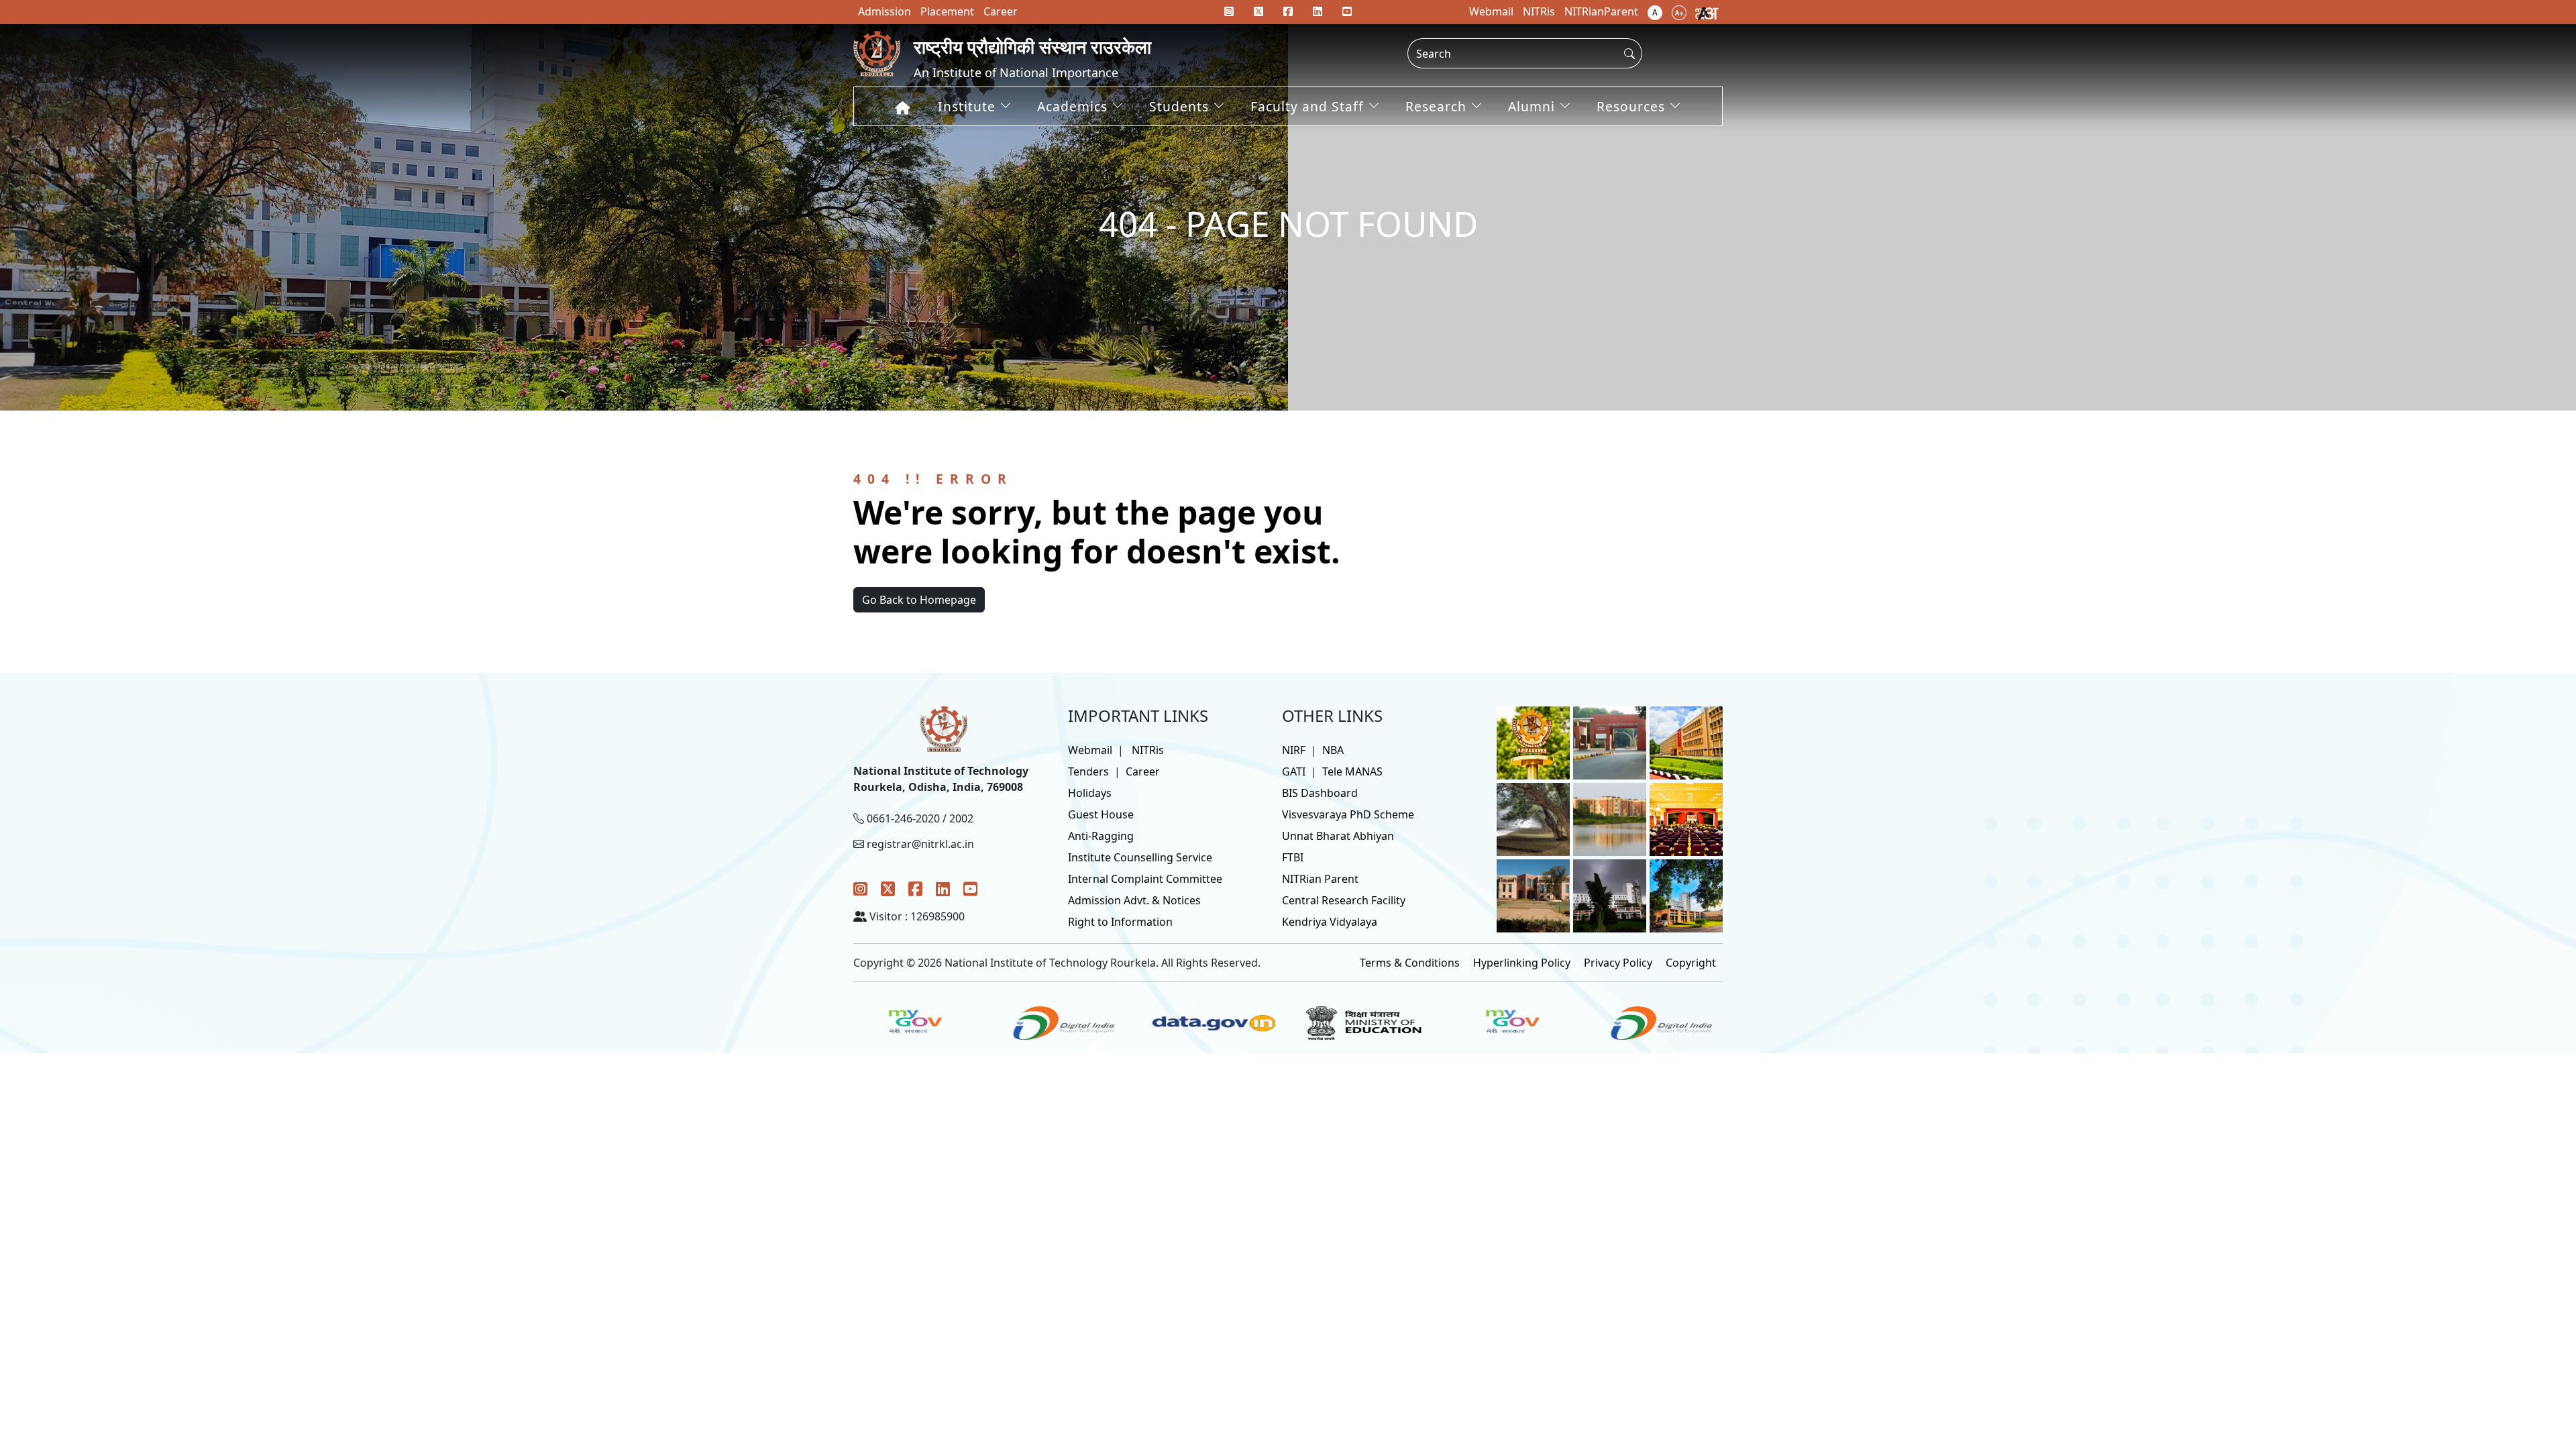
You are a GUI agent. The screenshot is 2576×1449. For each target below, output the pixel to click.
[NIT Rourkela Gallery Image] (1533, 742)
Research (1436, 106)
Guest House (1101, 814)
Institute (967, 106)
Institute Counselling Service (1140, 857)
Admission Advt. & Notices (1134, 900)
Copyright (1691, 963)
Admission (884, 11)
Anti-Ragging (1101, 836)
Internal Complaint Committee (1145, 879)
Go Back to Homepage (919, 600)
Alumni (1532, 106)
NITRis (1148, 750)
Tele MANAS (1352, 771)
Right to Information (1120, 922)
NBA (1333, 750)
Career (1143, 771)
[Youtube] (1347, 11)
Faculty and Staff (1307, 106)
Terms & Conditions (1410, 963)
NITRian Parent (1320, 879)
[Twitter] (888, 889)
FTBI (1293, 857)
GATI (1294, 771)
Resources (1631, 106)
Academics (1072, 106)
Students (1179, 106)
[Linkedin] (1318, 11)
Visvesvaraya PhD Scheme (1348, 814)
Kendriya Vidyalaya (1330, 922)
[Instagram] (860, 889)
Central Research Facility (1344, 900)
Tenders (1088, 771)
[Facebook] (915, 889)
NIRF (1294, 750)
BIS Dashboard (1320, 793)
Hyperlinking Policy (1522, 963)
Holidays (1090, 793)
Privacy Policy (1618, 963)
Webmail (1090, 750)
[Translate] (1707, 12)
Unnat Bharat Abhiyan (1338, 836)
